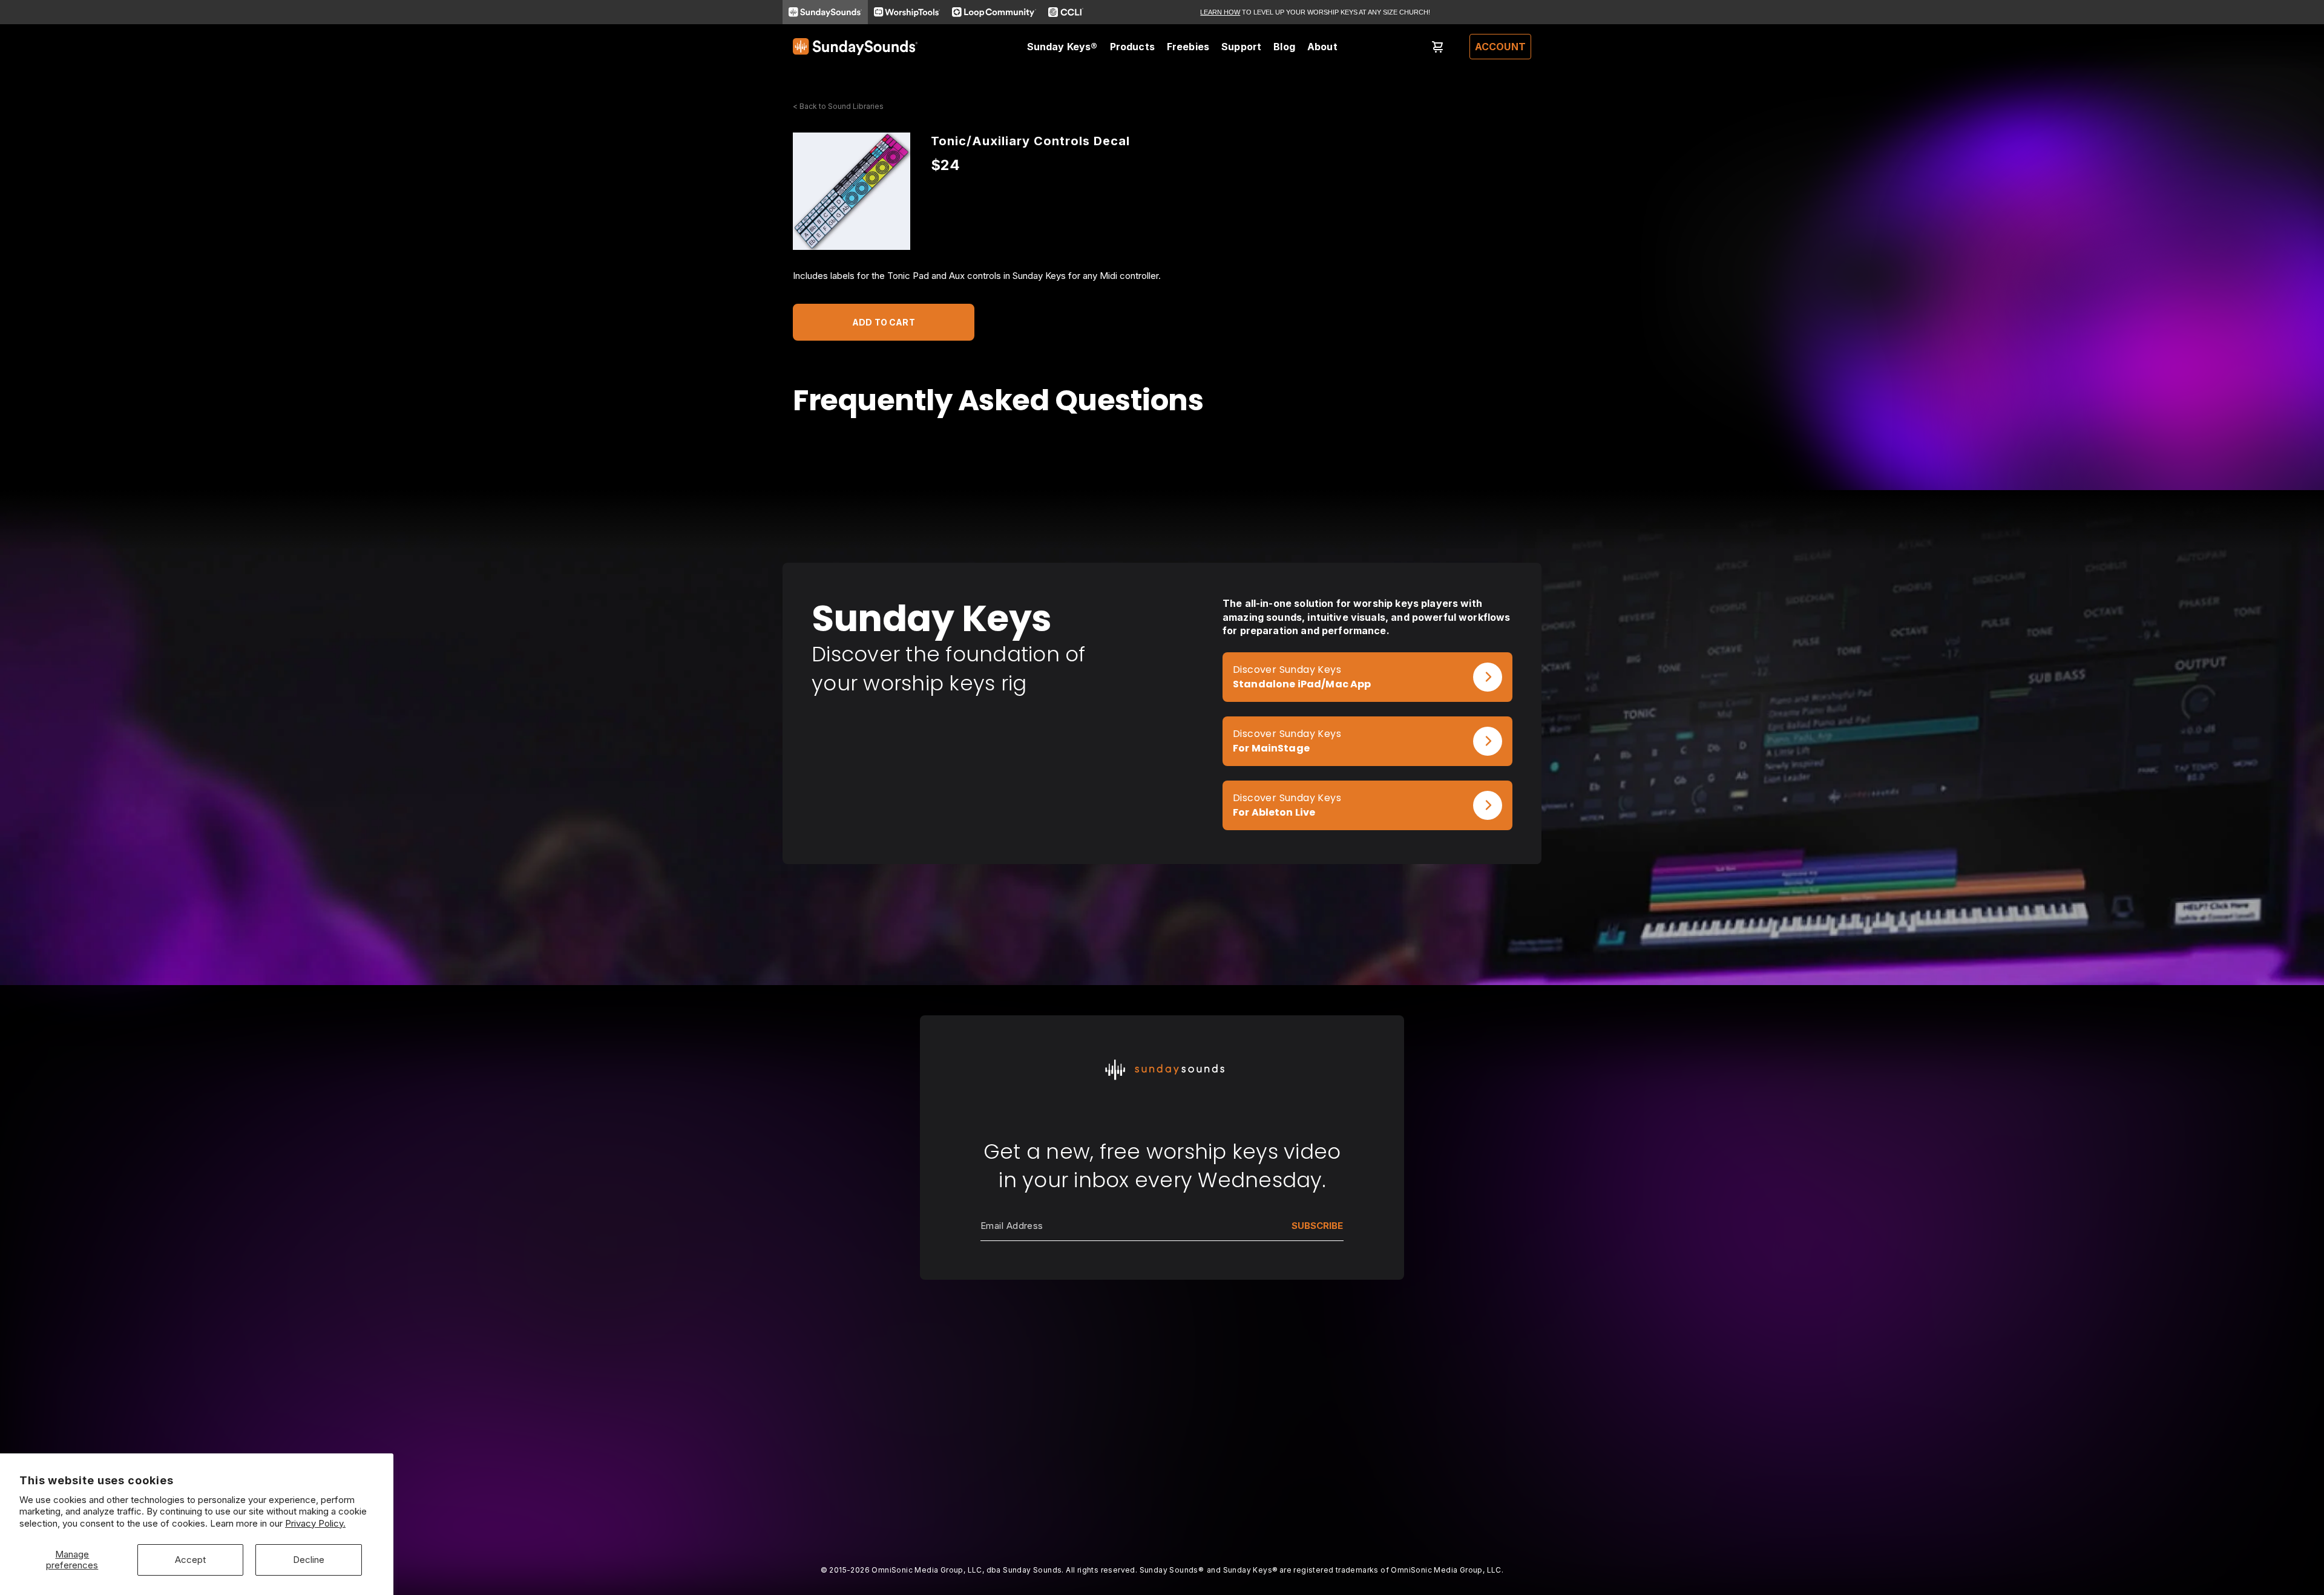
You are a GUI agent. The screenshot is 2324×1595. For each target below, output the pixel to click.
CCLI (1393, 1406)
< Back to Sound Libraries (838, 106)
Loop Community (1418, 1373)
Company (1108, 1373)
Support (1241, 47)
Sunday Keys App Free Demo (1001, 1373)
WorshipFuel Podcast (1280, 1406)
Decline (309, 1560)
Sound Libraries (825, 1440)
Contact (1104, 1406)
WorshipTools (1412, 1390)
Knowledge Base (1124, 1390)
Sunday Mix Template (838, 1406)
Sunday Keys (820, 1373)
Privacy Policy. (315, 1523)
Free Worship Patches (986, 1406)
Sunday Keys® (1062, 47)
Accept (190, 1560)
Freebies (1188, 47)
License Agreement (1128, 1423)
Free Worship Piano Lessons (1000, 1390)
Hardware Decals (829, 1456)
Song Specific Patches (840, 1390)
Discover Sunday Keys (1287, 670)
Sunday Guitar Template (842, 1423)
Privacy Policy (1118, 1440)
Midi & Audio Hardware (840, 1473)
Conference (1261, 1373)
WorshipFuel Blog (1272, 1390)
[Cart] (1438, 47)
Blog (1284, 47)
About (1322, 47)
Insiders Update (973, 1423)
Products (1132, 47)
